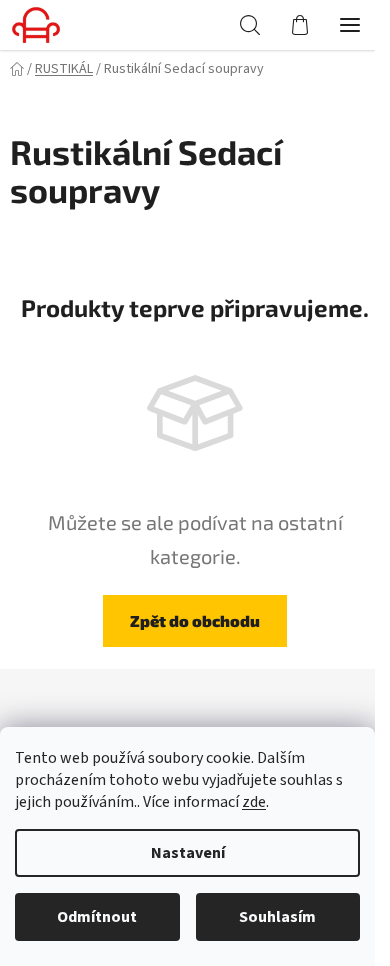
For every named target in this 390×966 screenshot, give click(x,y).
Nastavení (188, 853)
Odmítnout (97, 917)
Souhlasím (277, 917)
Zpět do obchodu (195, 620)
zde (254, 802)
